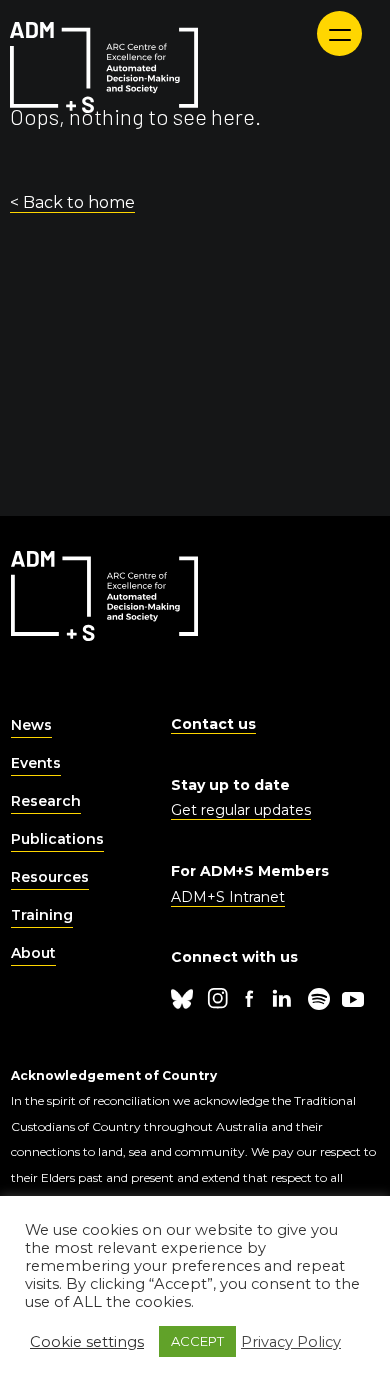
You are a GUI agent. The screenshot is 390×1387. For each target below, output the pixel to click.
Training (42, 915)
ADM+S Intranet (228, 897)
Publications (57, 839)
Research (46, 801)
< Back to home (72, 202)
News (31, 725)
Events (36, 763)
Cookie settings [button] (87, 1342)
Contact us (213, 724)
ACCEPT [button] (197, 1341)
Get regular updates (241, 810)
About (33, 953)
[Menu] (339, 33)
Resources (50, 877)
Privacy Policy (291, 1342)
